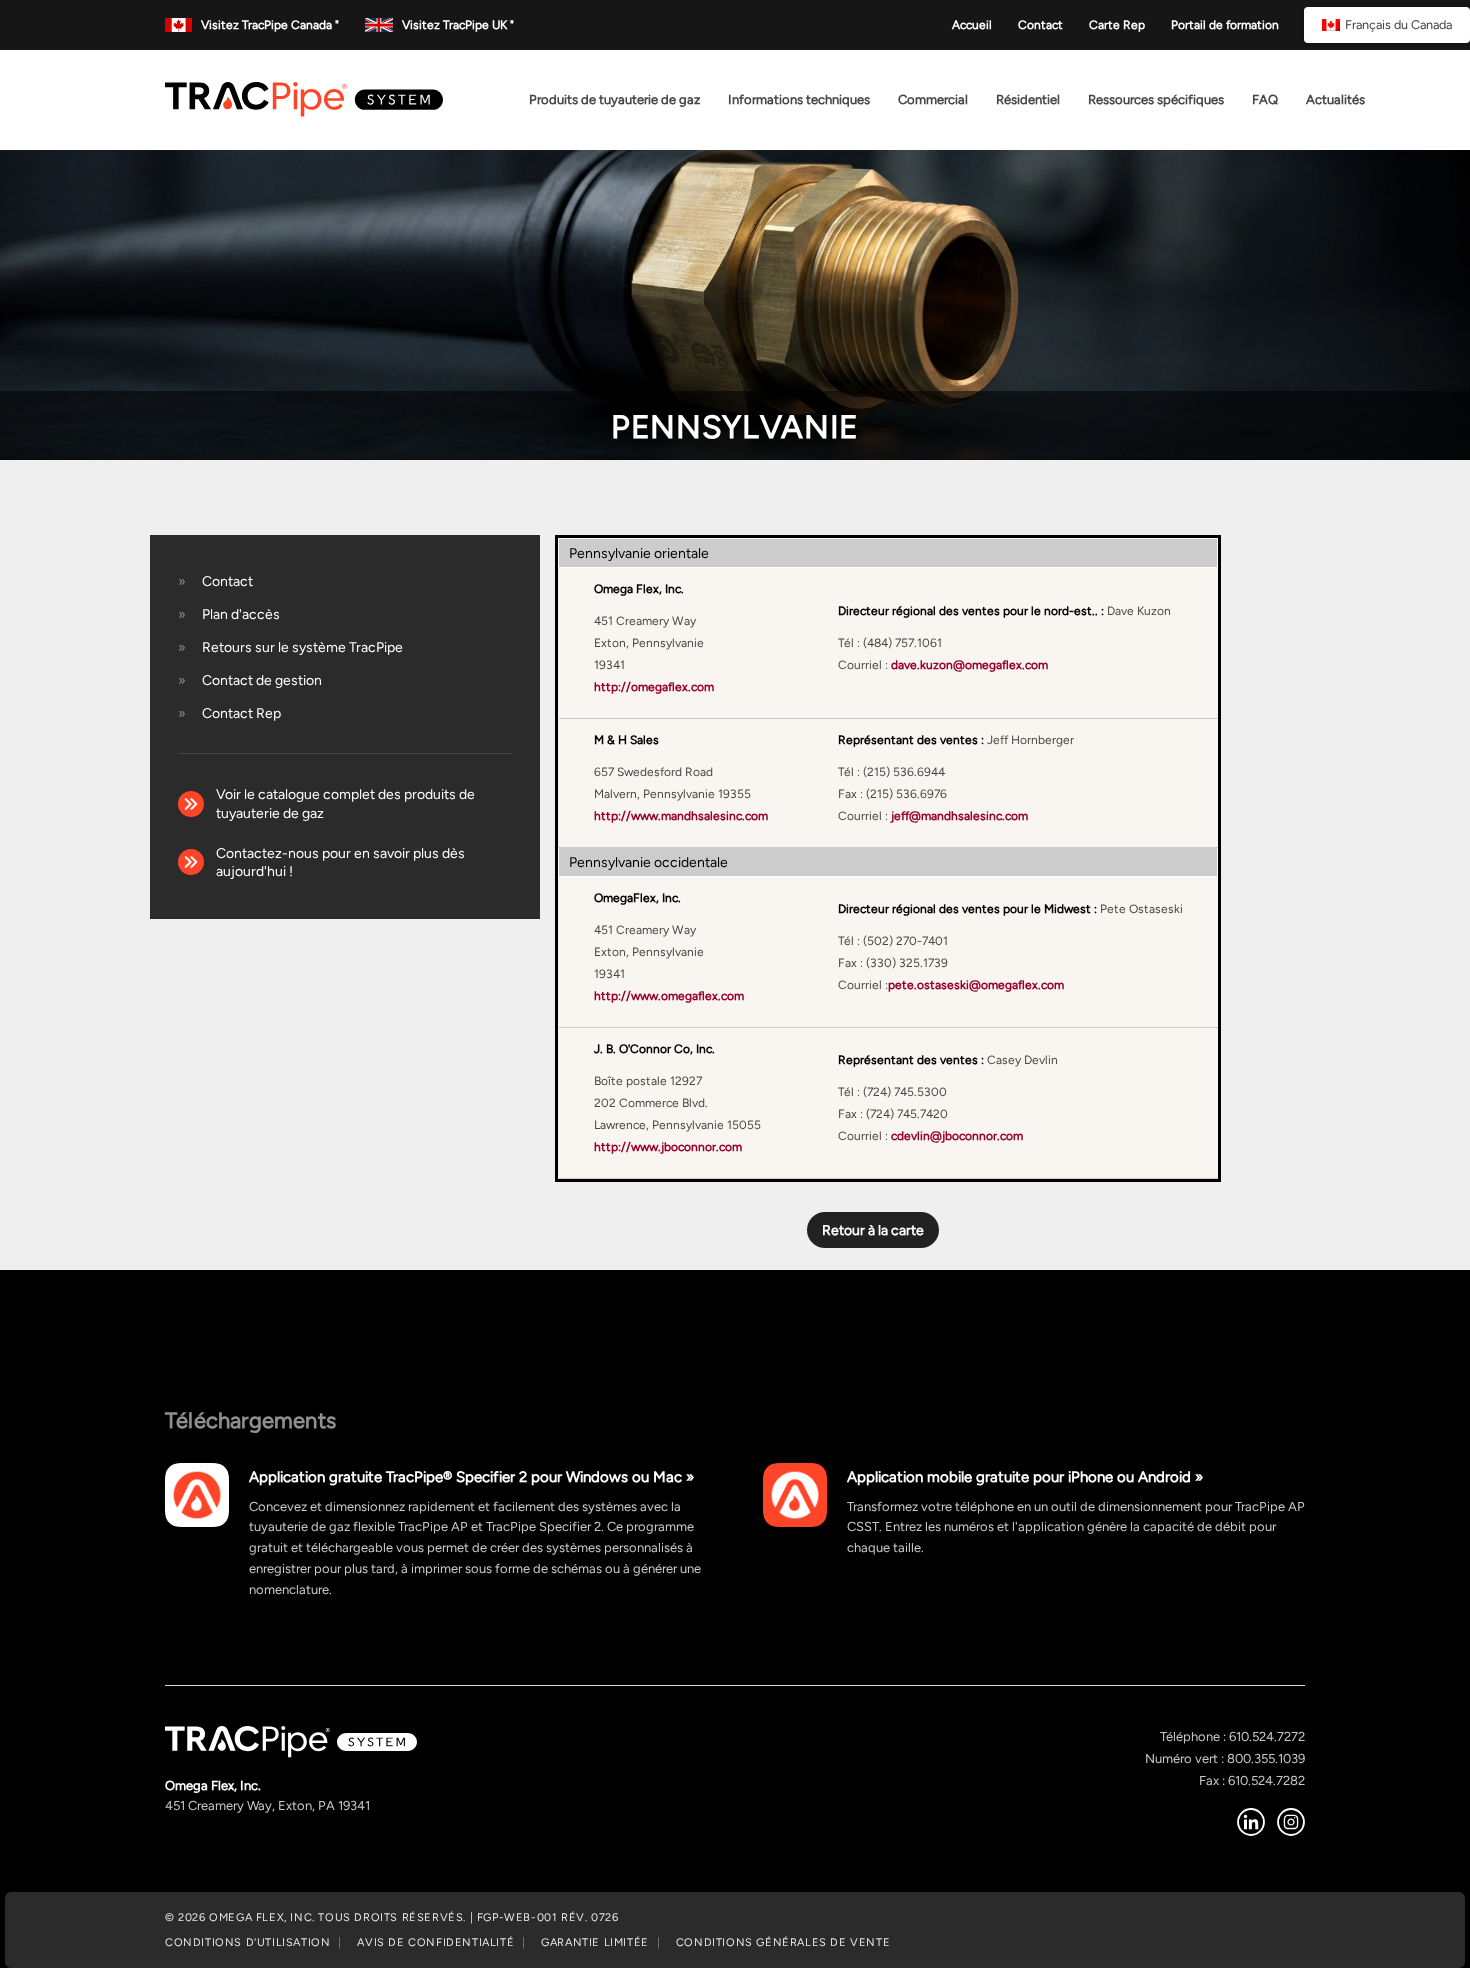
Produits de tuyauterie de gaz (614, 99)
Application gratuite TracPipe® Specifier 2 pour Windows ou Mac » (471, 1476)
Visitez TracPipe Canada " (270, 25)
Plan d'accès (241, 614)
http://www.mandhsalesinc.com (681, 816)
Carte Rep (1117, 25)
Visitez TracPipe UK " (457, 25)
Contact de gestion (262, 680)
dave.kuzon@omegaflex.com (969, 665)
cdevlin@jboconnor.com (957, 1136)
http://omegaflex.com (654, 687)
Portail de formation (1225, 25)
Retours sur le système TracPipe (302, 647)
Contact (1040, 25)
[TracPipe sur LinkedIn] (1251, 1822)
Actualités (1335, 99)
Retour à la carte (873, 1230)
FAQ (1265, 99)
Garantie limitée (595, 1942)
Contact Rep (241, 713)
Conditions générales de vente (783, 1942)
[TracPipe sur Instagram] (1291, 1822)
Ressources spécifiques (1156, 99)
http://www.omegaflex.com (669, 996)
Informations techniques (799, 99)
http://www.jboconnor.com (668, 1147)
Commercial (933, 99)
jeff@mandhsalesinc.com (959, 816)
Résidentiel (1028, 99)
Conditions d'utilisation (247, 1942)
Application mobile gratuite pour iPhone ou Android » (1025, 1476)
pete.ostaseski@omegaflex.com (976, 985)
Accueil (972, 25)
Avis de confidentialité (435, 1942)
